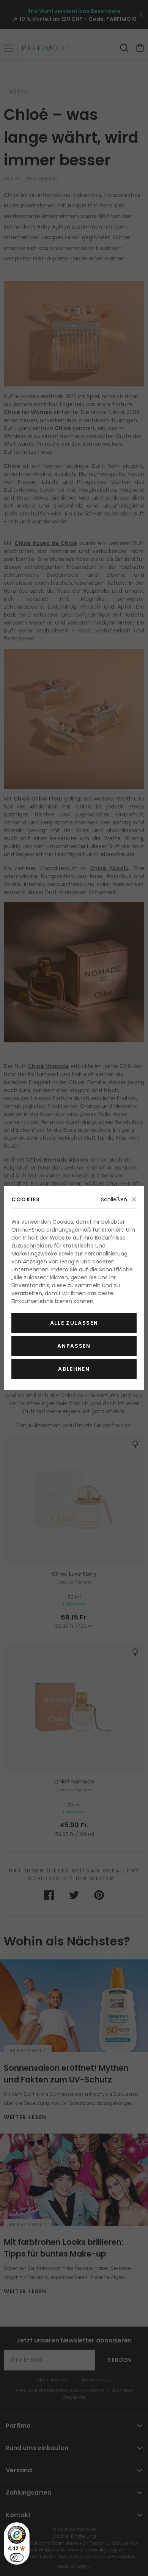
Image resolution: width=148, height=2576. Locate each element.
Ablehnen (74, 1369)
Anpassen (74, 1346)
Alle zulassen (74, 1323)
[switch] (17, 2557)
